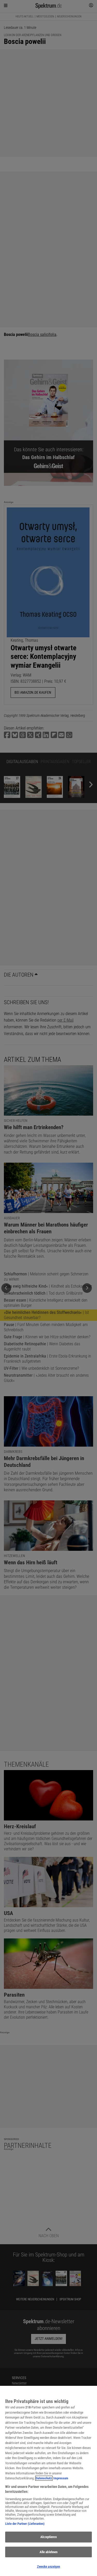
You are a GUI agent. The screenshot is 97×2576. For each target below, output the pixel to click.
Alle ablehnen (49, 2552)
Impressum (61, 2478)
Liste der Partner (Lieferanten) (25, 2524)
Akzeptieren (48, 2537)
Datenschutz (44, 2478)
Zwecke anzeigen (49, 2567)
